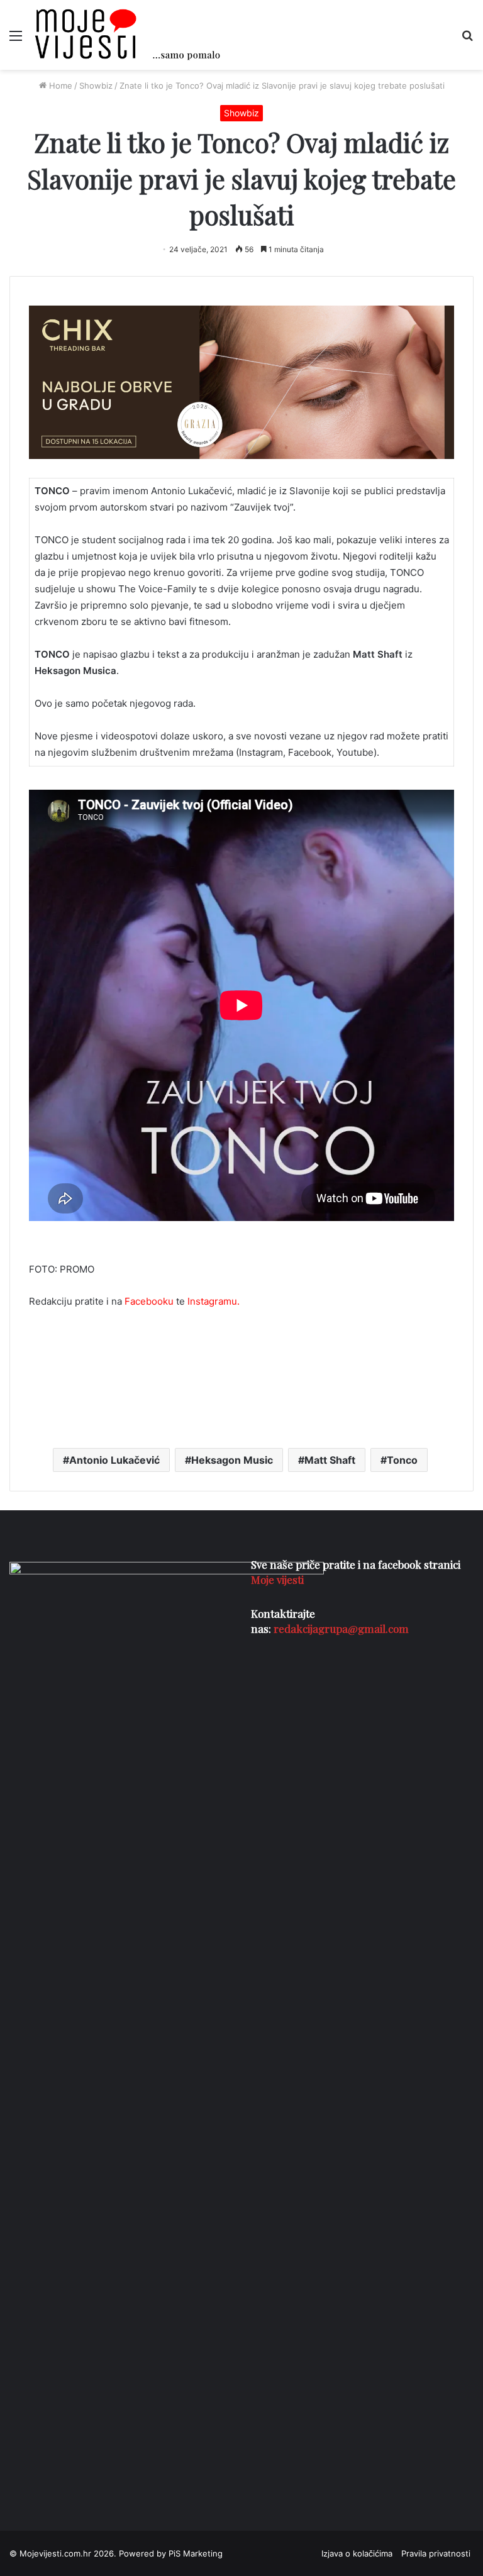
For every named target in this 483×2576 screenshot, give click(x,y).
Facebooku (149, 1301)
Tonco (402, 1460)
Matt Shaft (330, 1460)
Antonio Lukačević (114, 1460)
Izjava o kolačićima (357, 2553)
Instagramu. (214, 1301)
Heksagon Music (232, 1460)
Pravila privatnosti (436, 2553)
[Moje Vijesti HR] (127, 35)
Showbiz (96, 86)
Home (59, 86)
